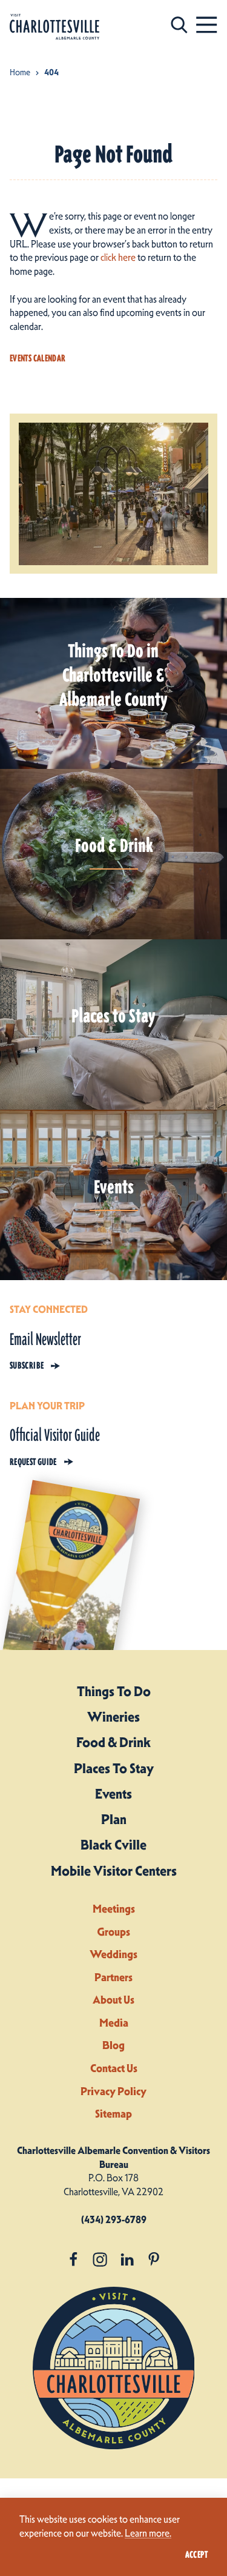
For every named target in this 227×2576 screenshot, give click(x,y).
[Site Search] (179, 25)
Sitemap (113, 2114)
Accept (196, 2555)
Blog (113, 2045)
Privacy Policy (113, 2091)
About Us (113, 2000)
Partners (113, 1977)
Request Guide (33, 1462)
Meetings (114, 1909)
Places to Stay (114, 1768)
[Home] (54, 27)
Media (114, 2023)
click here (118, 257)
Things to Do (114, 1691)
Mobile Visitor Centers (114, 1871)
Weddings (113, 1954)
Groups (113, 1932)
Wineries (113, 1717)
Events (113, 1794)
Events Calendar (38, 358)
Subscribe (27, 1366)
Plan (114, 1819)
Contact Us (114, 2068)
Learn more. (148, 2533)
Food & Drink (113, 1742)
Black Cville (113, 1845)
